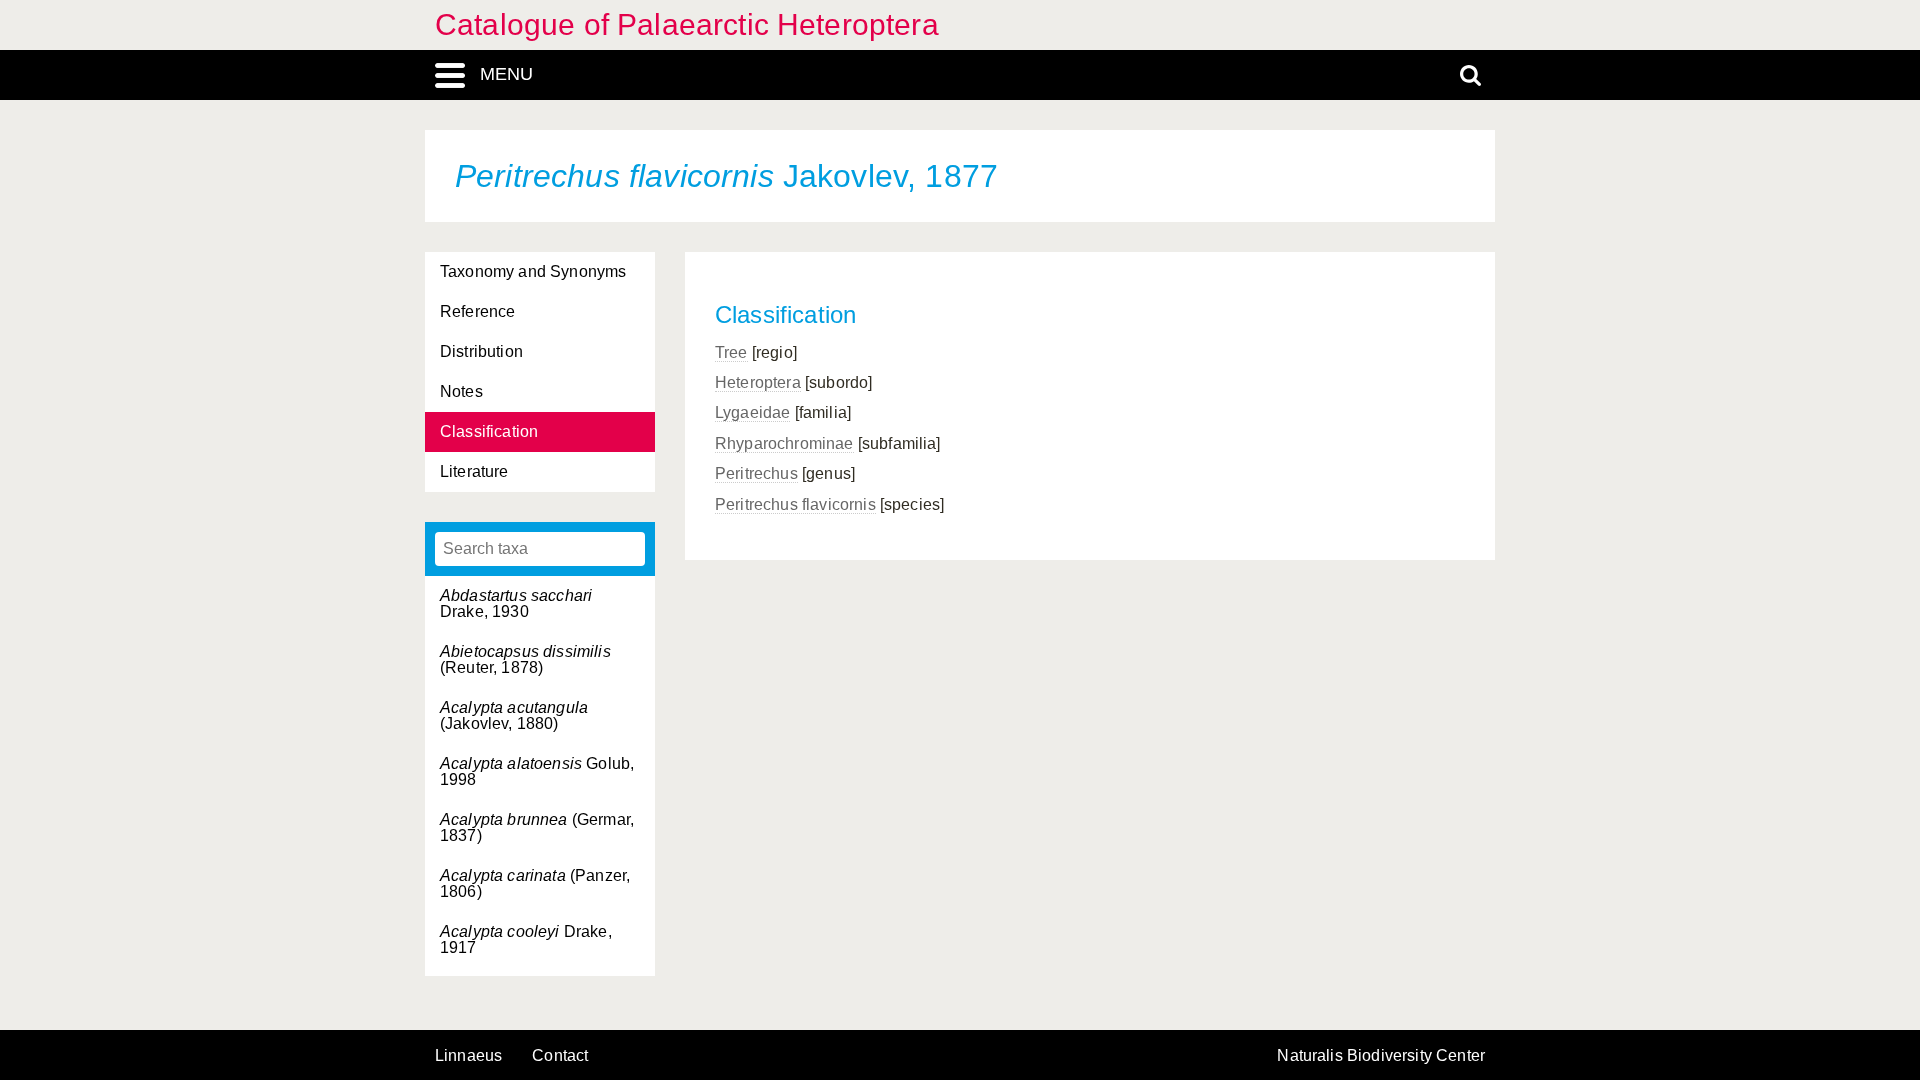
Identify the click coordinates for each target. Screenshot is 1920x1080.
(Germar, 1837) (537, 827)
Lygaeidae (752, 412)
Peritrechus (756, 473)
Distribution (481, 351)
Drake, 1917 (526, 939)
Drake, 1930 (516, 603)
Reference (477, 311)
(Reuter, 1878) (525, 659)
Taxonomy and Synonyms (533, 271)
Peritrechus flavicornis (795, 504)
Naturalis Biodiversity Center (1381, 1056)
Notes (461, 391)
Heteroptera (758, 382)
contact (560, 1055)
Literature (474, 471)
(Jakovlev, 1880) (514, 715)
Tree (731, 352)
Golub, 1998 (537, 771)
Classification (489, 431)
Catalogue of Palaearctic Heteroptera (687, 24)
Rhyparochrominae (784, 443)
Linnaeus (468, 1056)
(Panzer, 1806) (535, 883)
